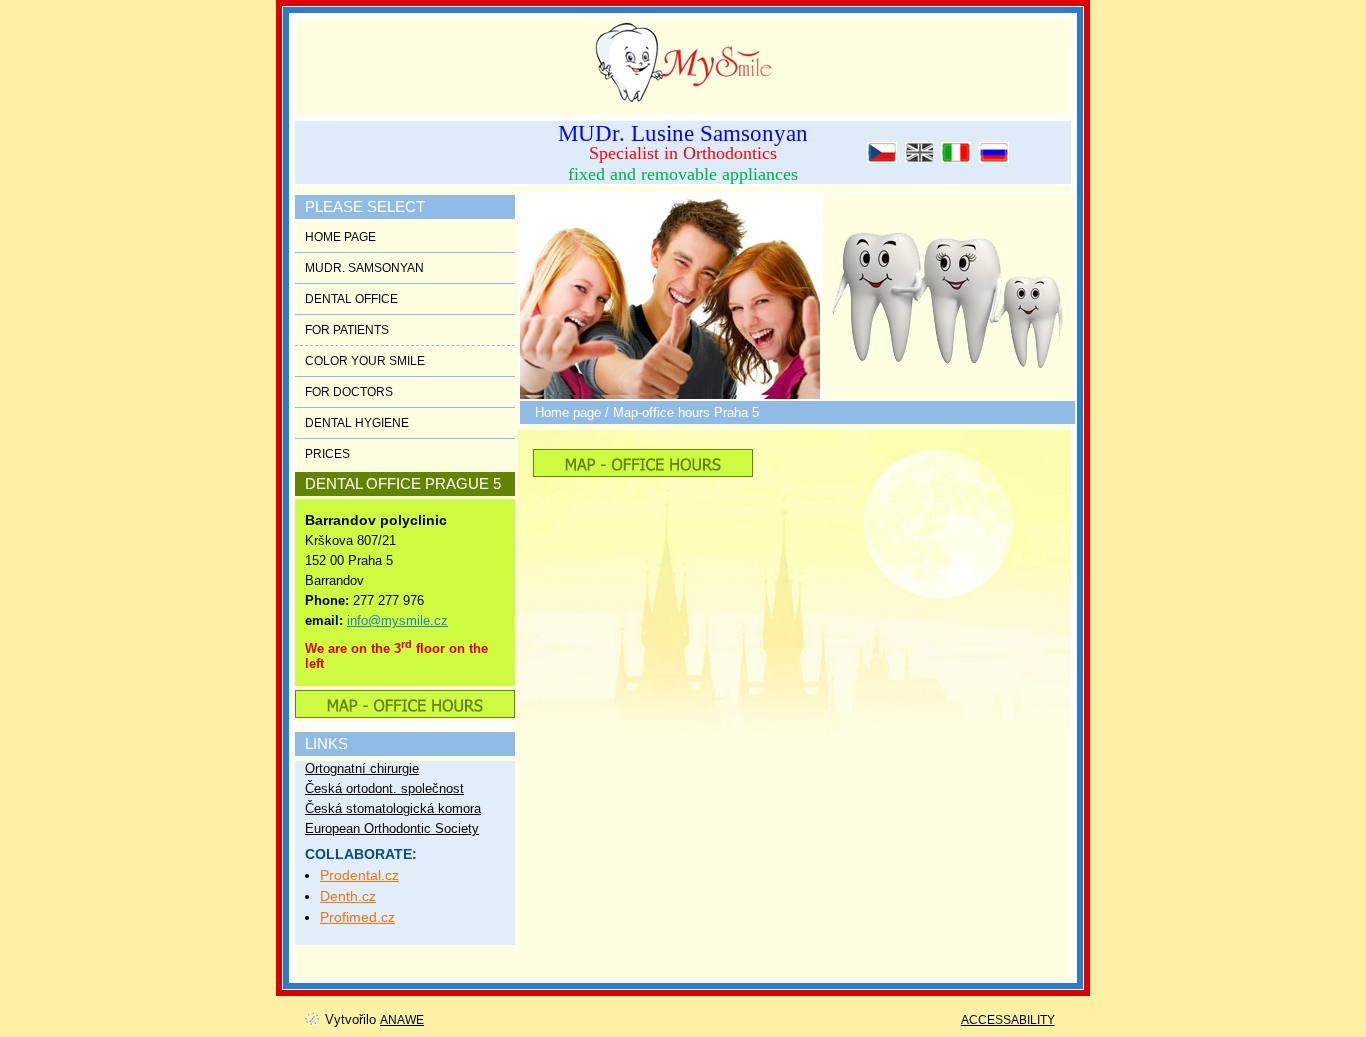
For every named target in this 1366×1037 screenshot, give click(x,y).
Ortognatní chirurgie (362, 768)
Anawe (402, 1020)
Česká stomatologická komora (393, 808)
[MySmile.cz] (673, 58)
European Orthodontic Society (392, 828)
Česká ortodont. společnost (384, 788)
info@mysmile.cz (397, 620)
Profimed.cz (357, 917)
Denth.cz (348, 896)
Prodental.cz (359, 875)
